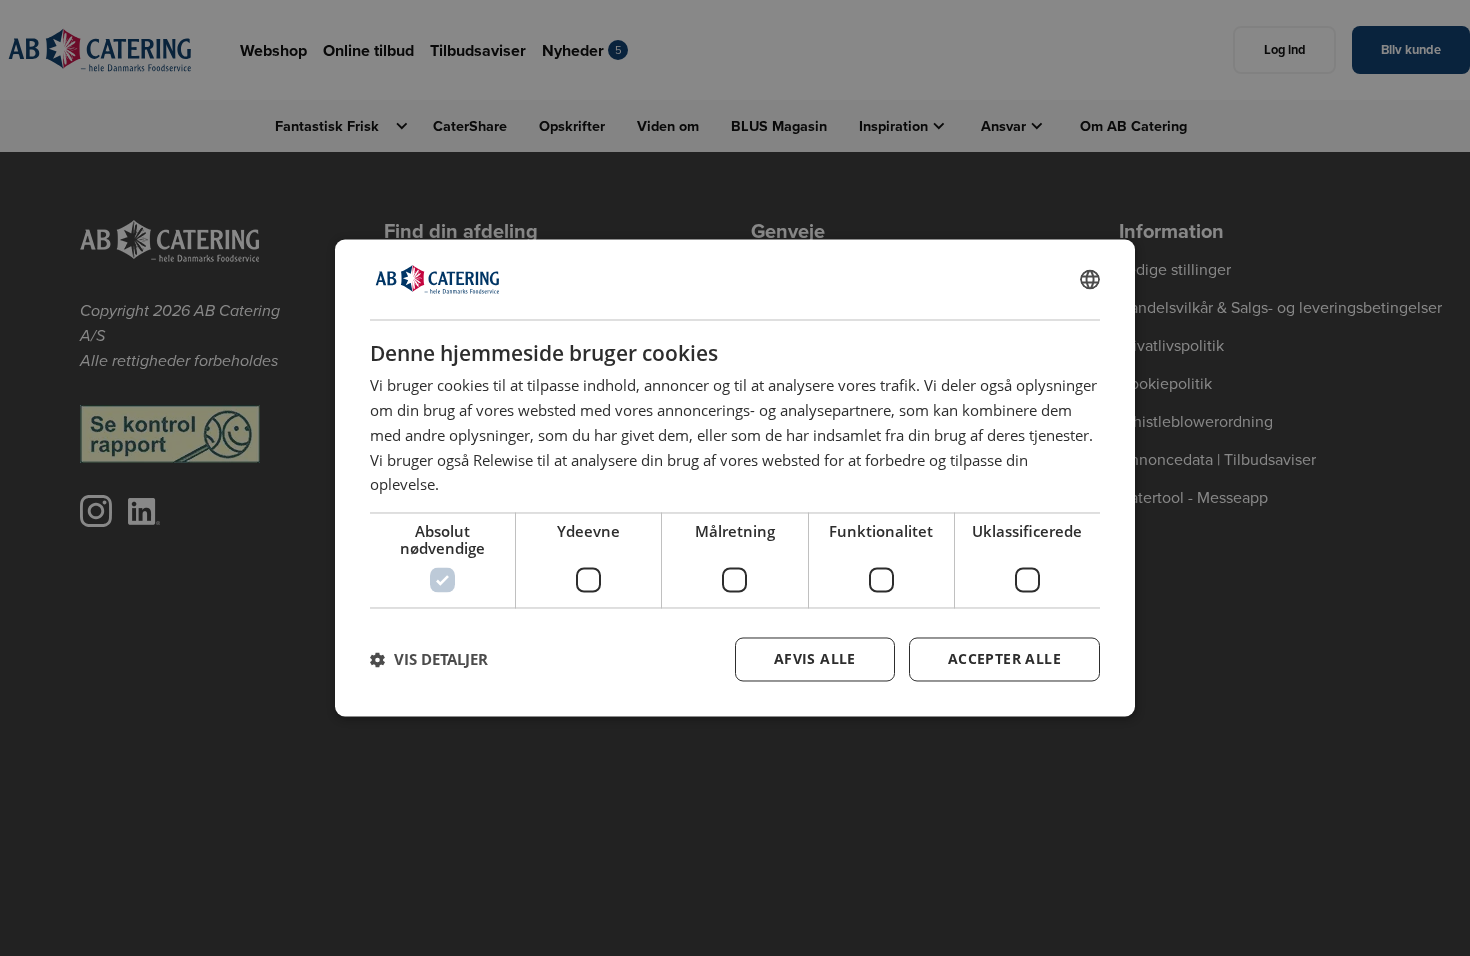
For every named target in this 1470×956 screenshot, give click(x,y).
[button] (429, 660)
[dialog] (735, 477)
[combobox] (1090, 279)
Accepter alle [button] (1004, 659)
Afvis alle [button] (815, 659)
